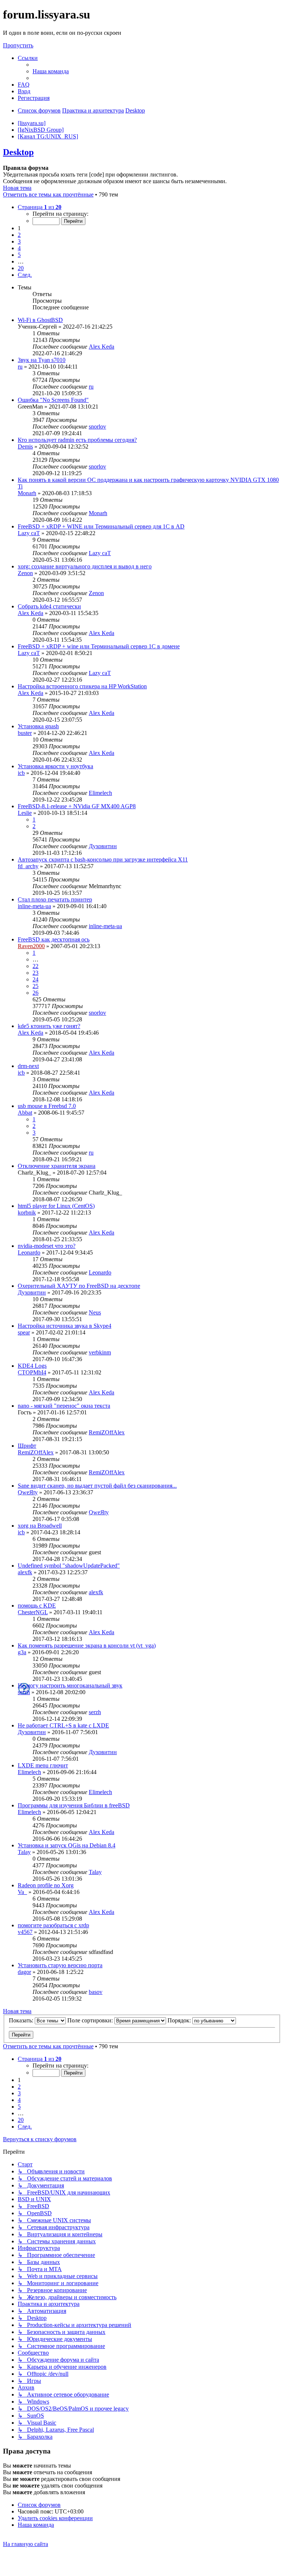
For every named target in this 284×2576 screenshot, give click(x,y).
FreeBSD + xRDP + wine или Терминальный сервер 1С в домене (99, 646)
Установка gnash (38, 726)
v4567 (25, 1932)
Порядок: (180, 2020)
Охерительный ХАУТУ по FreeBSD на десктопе (79, 1286)
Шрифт (27, 1446)
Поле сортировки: (91, 2020)
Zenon (25, 573)
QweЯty (28, 1492)
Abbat (25, 1113)
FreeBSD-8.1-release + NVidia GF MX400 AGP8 (77, 806)
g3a (22, 1652)
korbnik (27, 1213)
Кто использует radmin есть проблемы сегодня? (77, 440)
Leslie (25, 813)
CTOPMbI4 (32, 1372)
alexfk (25, 1572)
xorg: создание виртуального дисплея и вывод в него (85, 566)
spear (24, 1332)
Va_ (22, 1892)
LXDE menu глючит (43, 1765)
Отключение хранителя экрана (57, 1166)
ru (20, 367)
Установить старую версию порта (60, 1965)
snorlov (97, 426)
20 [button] (21, 268)
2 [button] (19, 235)
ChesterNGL (33, 1612)
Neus (95, 1312)
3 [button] (19, 241)
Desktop (18, 152)
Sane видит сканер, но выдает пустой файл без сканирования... (97, 1486)
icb (21, 773)
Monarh (27, 493)
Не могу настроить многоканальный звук (70, 1685)
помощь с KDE (37, 1606)
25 (35, 986)
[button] (40, 207)
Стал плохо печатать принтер (55, 899)
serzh (24, 1692)
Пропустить (18, 45)
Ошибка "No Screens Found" (53, 400)
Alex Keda (102, 347)
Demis (25, 446)
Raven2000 (31, 946)
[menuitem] (51, 71)
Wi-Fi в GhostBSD (40, 320)
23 (35, 973)
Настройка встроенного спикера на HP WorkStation (82, 686)
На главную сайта (26, 2544)
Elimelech (100, 793)
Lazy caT (29, 533)
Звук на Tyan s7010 (42, 360)
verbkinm (100, 1352)
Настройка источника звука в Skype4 (65, 1326)
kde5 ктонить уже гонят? (49, 1026)
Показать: (22, 2020)
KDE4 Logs (32, 1366)
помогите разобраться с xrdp (53, 1925)
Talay (24, 1852)
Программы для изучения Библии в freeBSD (74, 1805)
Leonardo (29, 1252)
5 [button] (19, 255)
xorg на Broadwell (40, 1526)
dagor (24, 1972)
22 (35, 966)
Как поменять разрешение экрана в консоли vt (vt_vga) (87, 1645)
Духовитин (103, 846)
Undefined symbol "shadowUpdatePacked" (69, 1566)
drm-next (28, 1066)
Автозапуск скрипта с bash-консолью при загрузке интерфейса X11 (103, 859)
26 (35, 993)
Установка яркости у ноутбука (55, 766)
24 (35, 979)
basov (96, 1992)
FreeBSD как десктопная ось (54, 939)
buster (25, 733)
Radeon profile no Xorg (46, 1885)
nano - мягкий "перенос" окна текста (64, 1406)
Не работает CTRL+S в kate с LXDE (63, 1725)
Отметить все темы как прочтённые (48, 194)
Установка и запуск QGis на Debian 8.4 (67, 1845)
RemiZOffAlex (107, 1432)
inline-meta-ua (34, 906)
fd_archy (28, 866)
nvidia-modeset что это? (47, 1246)
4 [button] (19, 248)
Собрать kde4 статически (49, 606)
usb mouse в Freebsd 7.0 (47, 1106)
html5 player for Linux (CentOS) (56, 1206)
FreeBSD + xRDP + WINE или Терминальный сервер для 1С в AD (101, 526)
